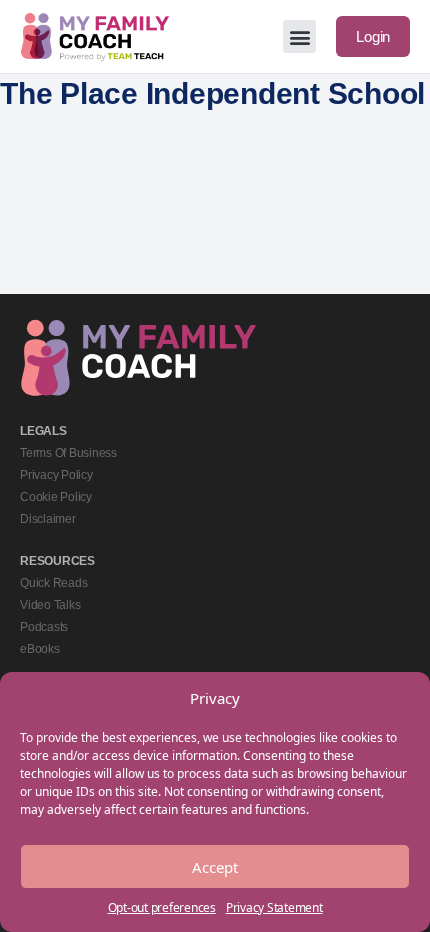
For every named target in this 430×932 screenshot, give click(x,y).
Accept (215, 867)
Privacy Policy (56, 475)
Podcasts (44, 627)
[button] (299, 36)
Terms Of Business (68, 453)
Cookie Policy (56, 497)
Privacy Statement (274, 907)
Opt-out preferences (162, 907)
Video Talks (50, 605)
